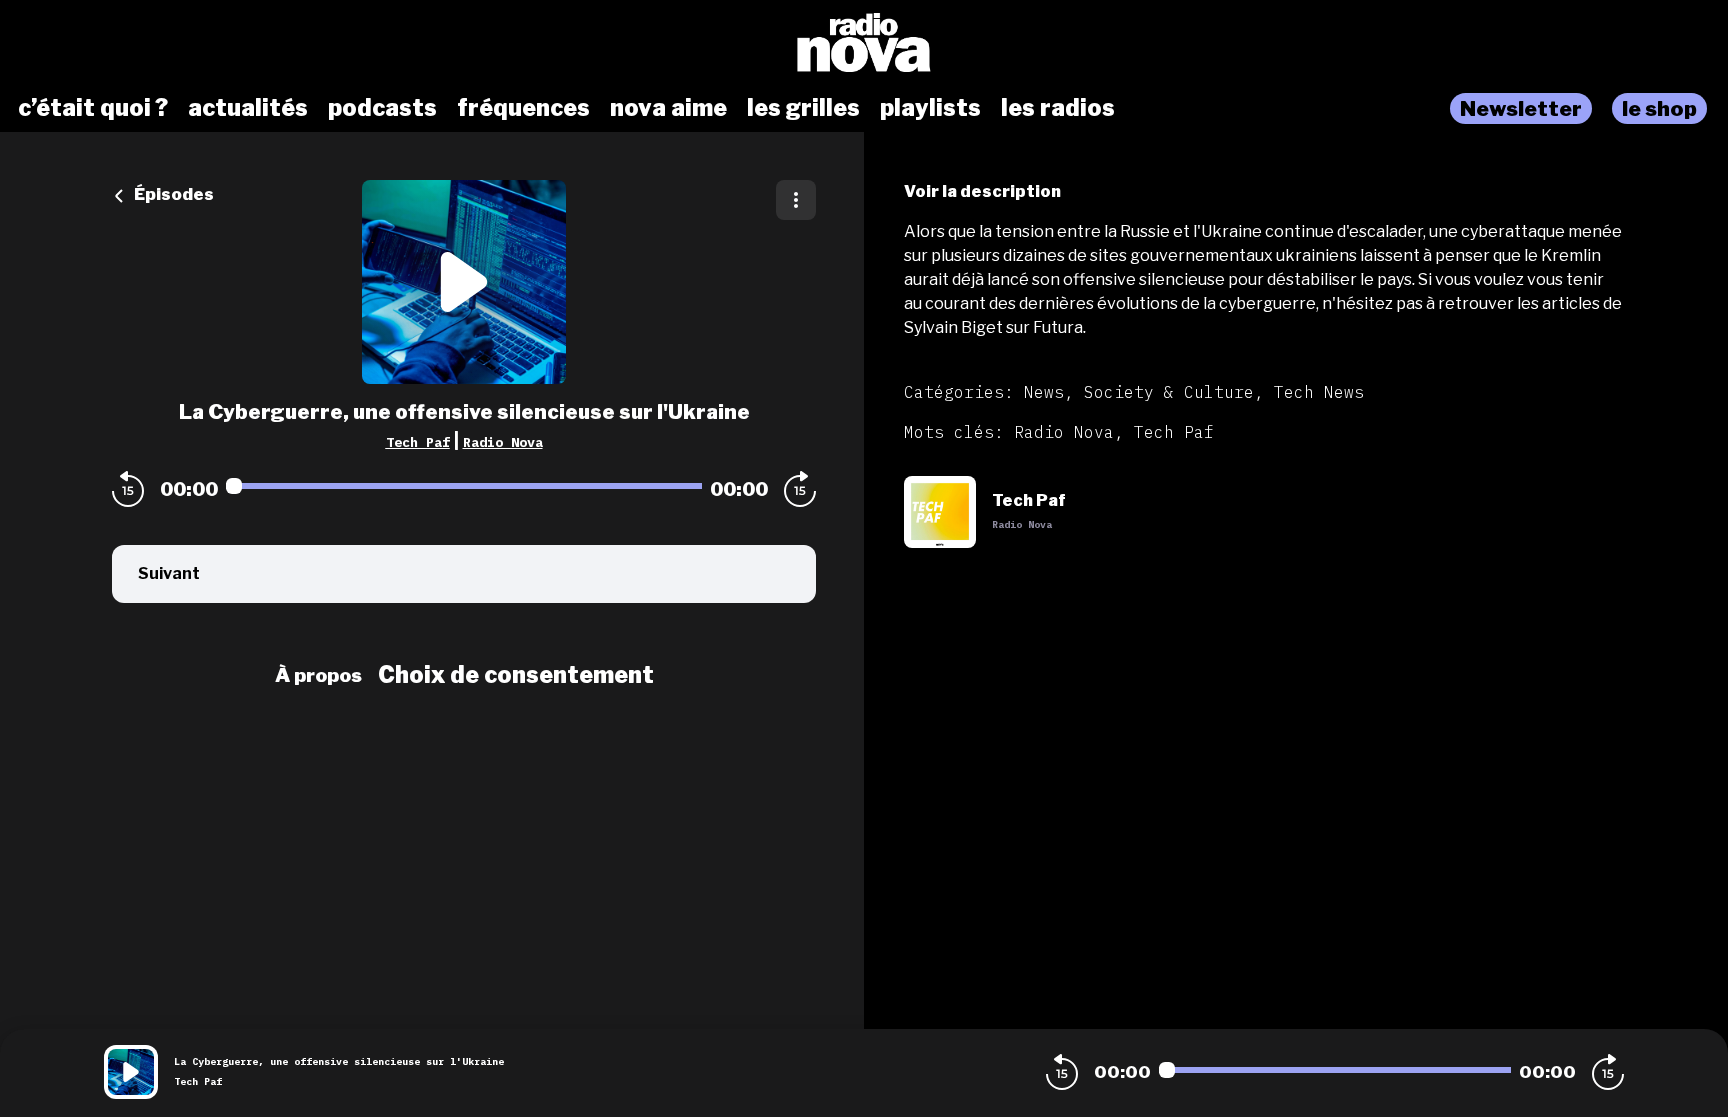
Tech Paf (418, 442)
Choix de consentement (516, 675)
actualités (248, 108)
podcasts (382, 108)
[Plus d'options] (796, 200)
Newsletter (1521, 108)
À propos (318, 675)
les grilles (803, 108)
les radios (1058, 108)
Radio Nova (503, 442)
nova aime (668, 108)
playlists (930, 108)
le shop (1659, 108)
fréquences (523, 108)
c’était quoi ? (93, 108)
